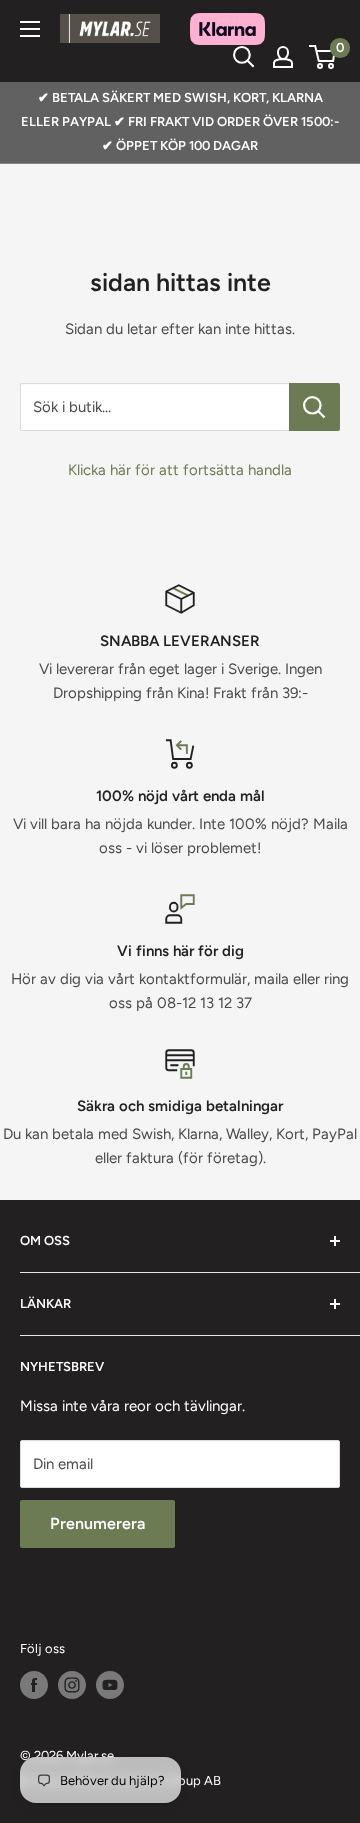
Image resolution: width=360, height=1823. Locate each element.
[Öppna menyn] (30, 29)
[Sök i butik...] (314, 407)
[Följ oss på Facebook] (34, 1685)
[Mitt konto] (283, 57)
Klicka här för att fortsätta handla (180, 470)
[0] (323, 57)
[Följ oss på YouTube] (110, 1685)
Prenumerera (97, 1523)
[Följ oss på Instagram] (72, 1685)
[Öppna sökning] (244, 57)
